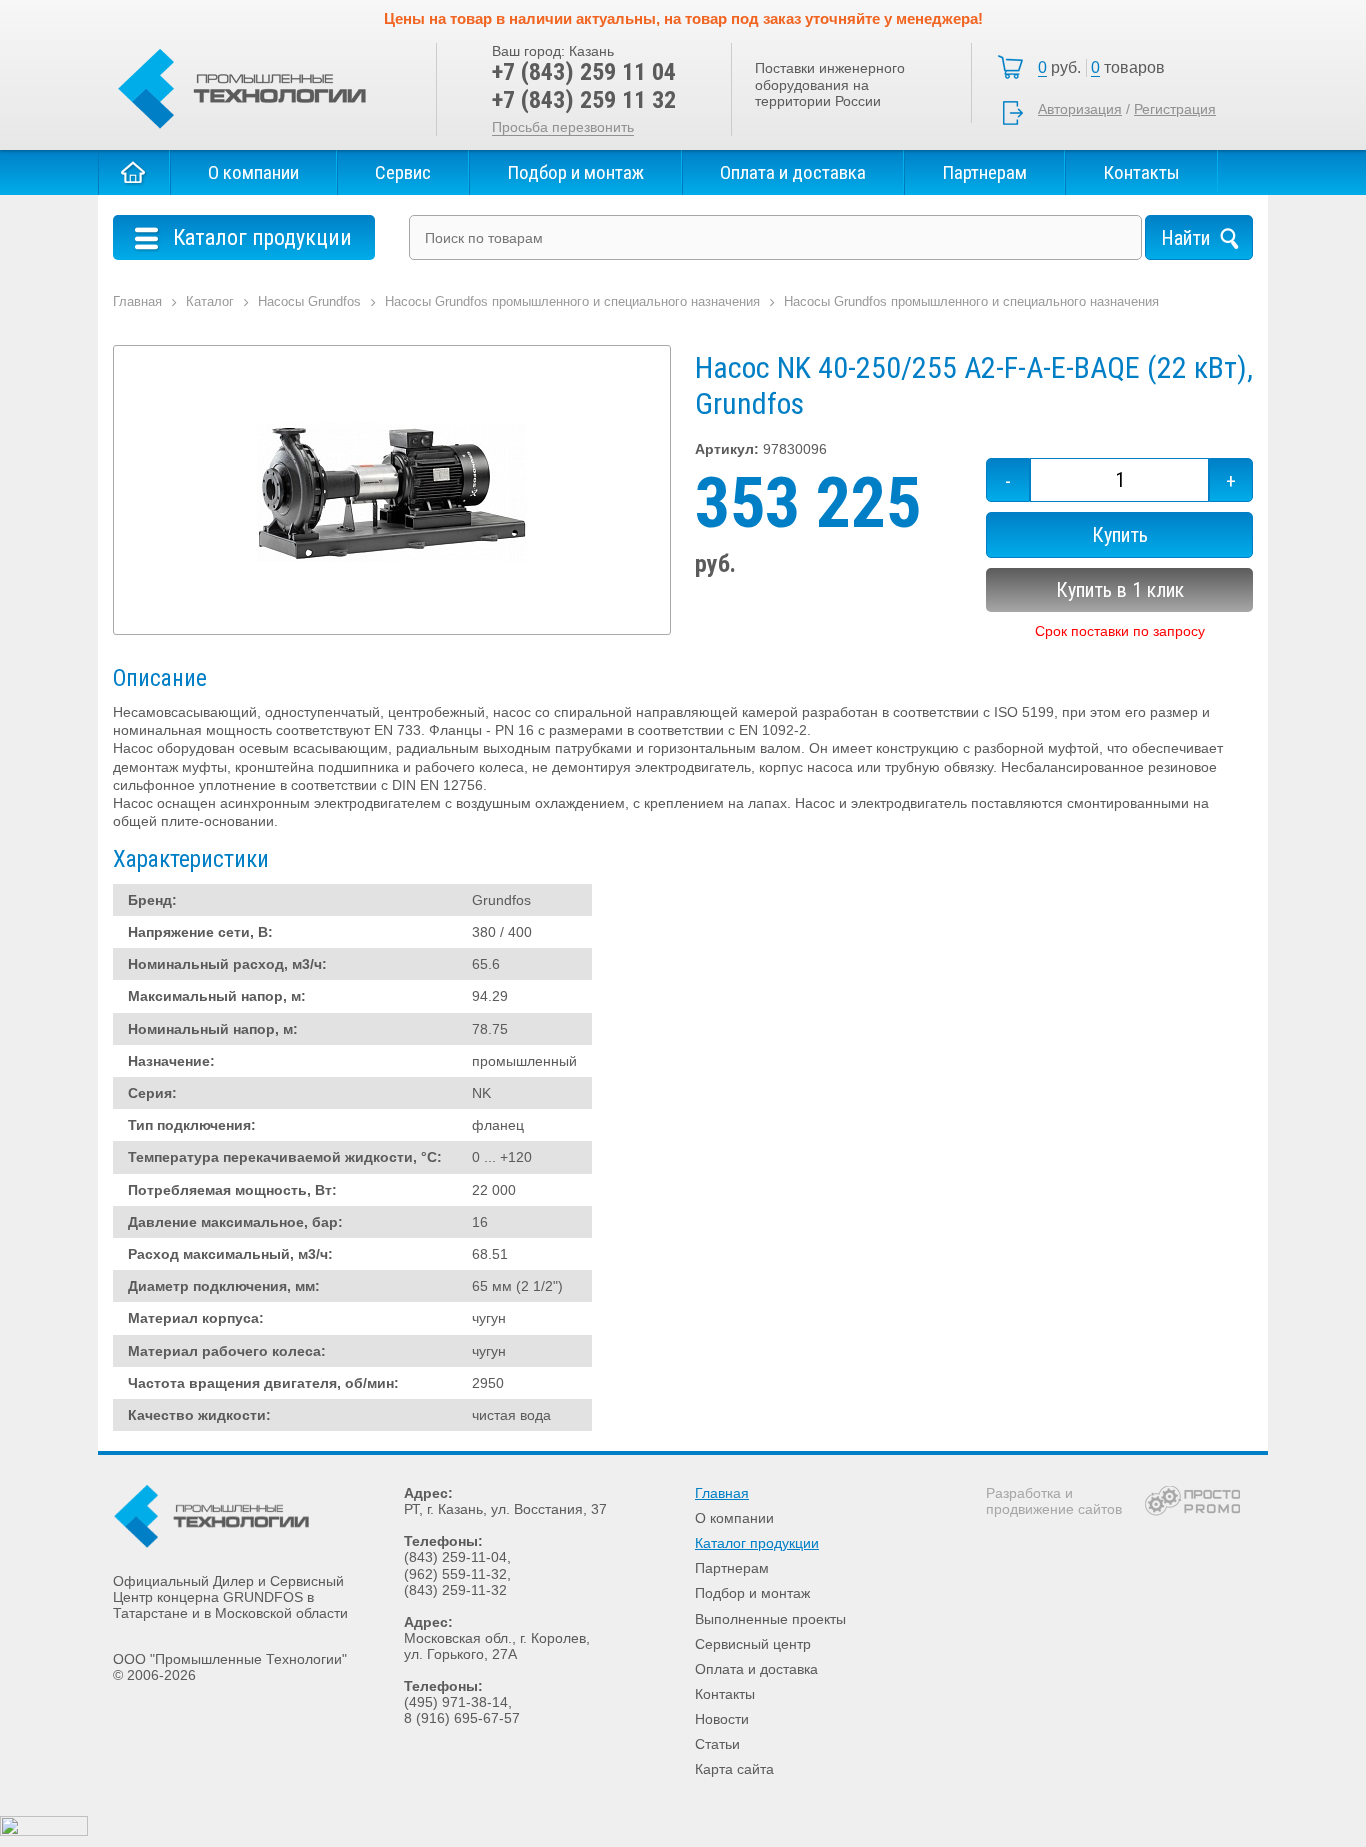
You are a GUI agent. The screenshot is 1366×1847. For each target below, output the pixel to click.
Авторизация (1080, 109)
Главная (134, 172)
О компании (253, 172)
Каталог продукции (757, 1543)
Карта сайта (734, 1769)
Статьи (717, 1744)
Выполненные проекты (770, 1619)
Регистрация (1175, 109)
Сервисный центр (753, 1644)
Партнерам (984, 172)
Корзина (1107, 68)
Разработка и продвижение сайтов (1054, 1501)
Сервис (403, 172)
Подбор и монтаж (575, 172)
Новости (722, 1719)
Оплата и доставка (793, 172)
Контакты (1141, 172)
